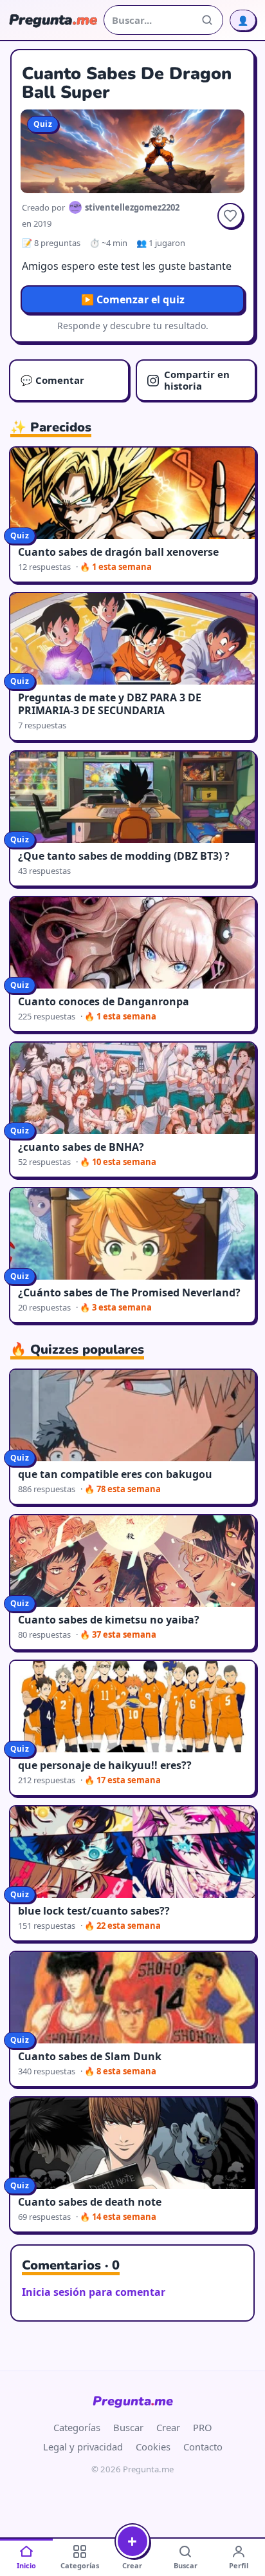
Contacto (203, 2447)
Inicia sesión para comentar (94, 2292)
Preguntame (133, 2401)
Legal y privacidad (83, 2447)
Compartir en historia (197, 380)
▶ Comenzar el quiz (133, 299)
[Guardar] (230, 216)
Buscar (128, 2427)
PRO (203, 2427)
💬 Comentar (52, 380)
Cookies (153, 2447)
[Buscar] (207, 20)
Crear (168, 2427)
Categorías (77, 2427)
